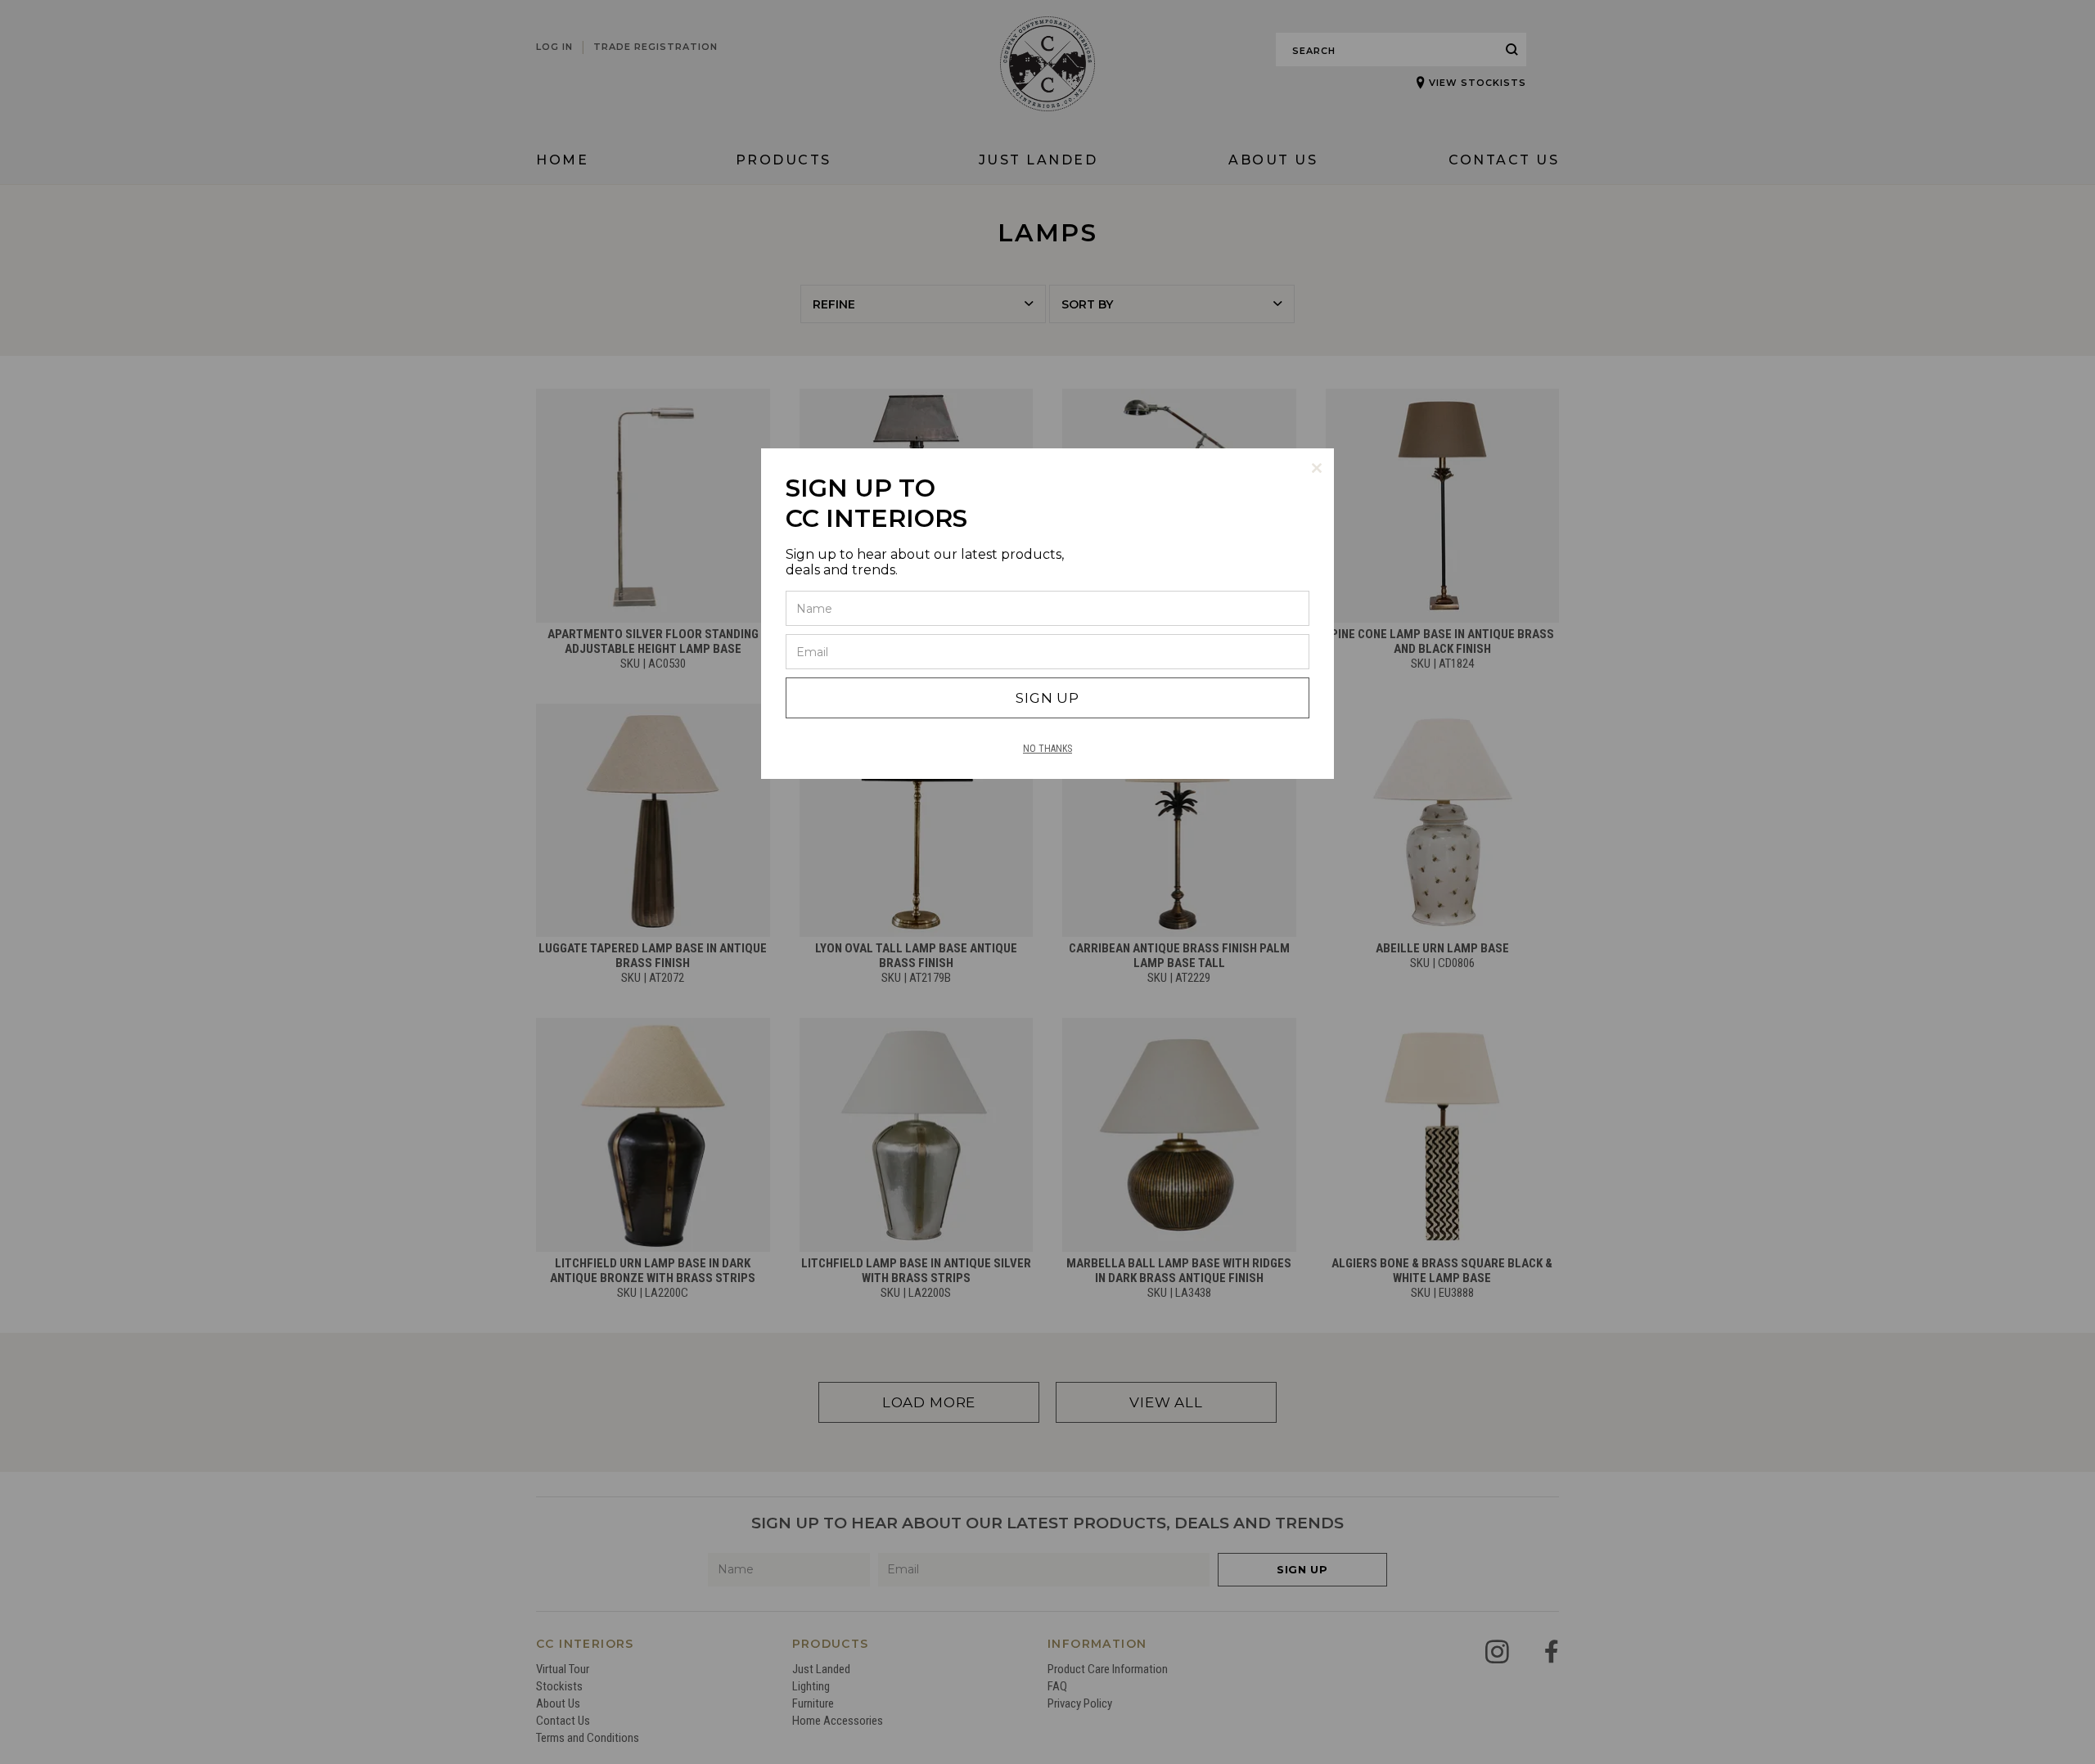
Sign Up (1047, 698)
